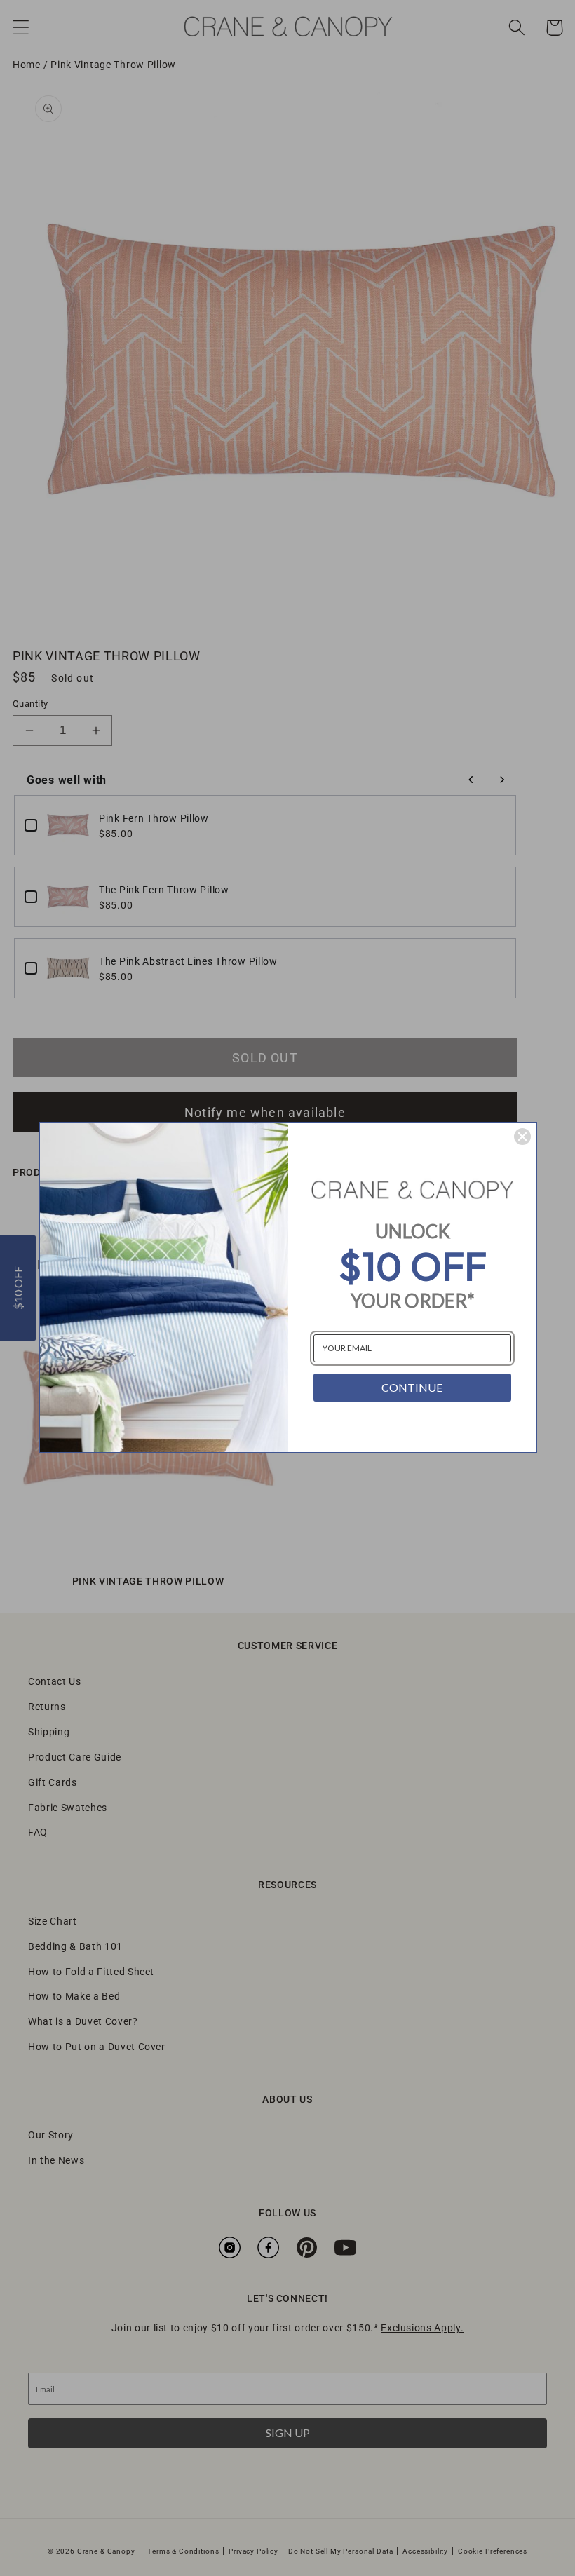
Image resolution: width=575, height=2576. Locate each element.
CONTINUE (412, 1387)
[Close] (522, 1137)
